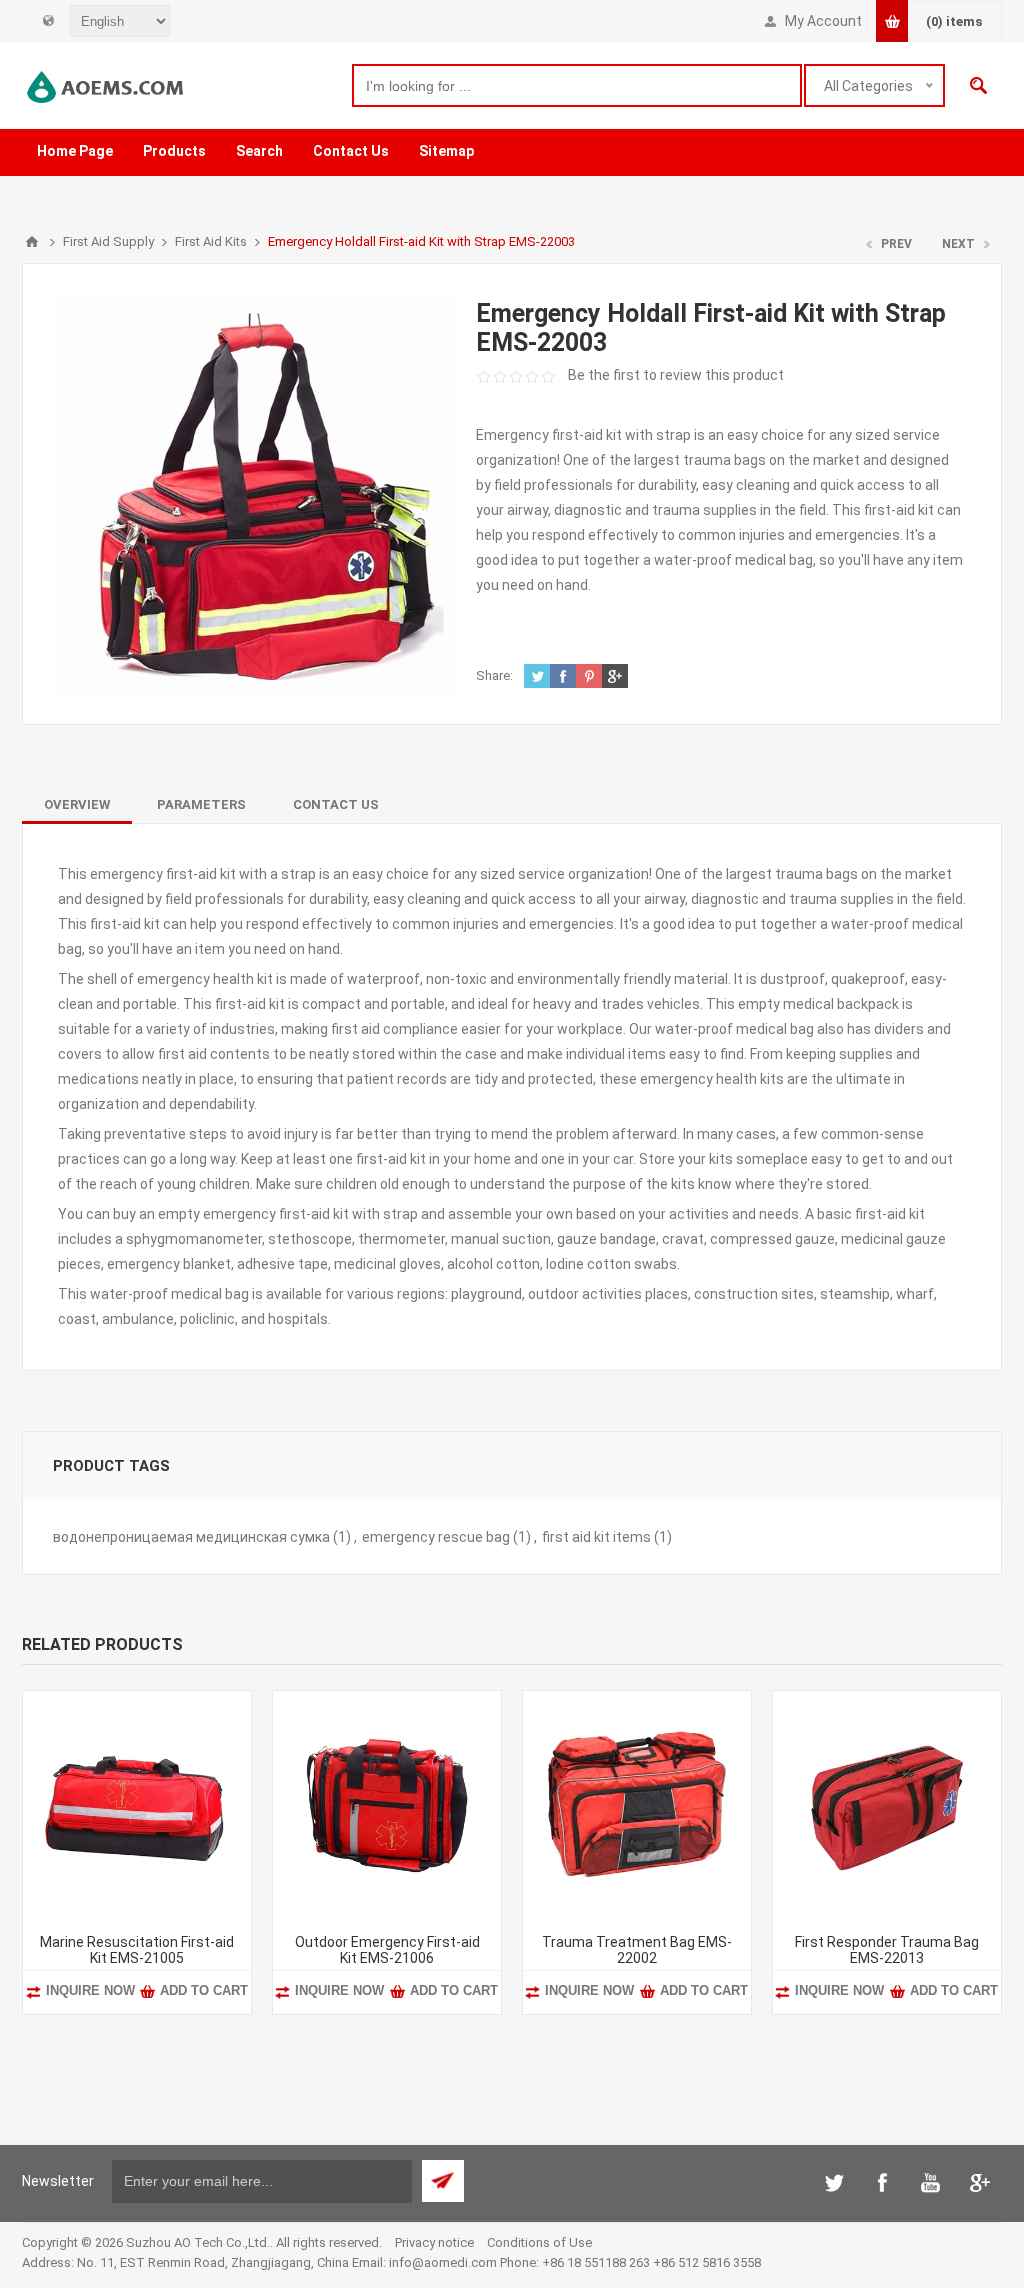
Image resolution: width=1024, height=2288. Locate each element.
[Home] (32, 242)
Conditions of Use (539, 2242)
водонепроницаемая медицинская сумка (191, 1537)
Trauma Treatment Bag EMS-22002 (637, 1950)
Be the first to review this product (676, 375)
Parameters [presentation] (201, 804)
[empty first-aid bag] (637, 1805)
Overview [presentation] (77, 804)
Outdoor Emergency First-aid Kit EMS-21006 (387, 1950)
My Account (823, 21)
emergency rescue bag (436, 1537)
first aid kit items (596, 1537)
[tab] (77, 804)
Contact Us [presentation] (336, 804)
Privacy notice (434, 2242)
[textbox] (577, 85)
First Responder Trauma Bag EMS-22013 (887, 1950)
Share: (494, 675)
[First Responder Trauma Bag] (887, 1805)
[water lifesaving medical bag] (137, 1805)
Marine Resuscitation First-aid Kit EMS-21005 (137, 1950)
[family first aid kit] (387, 1805)
